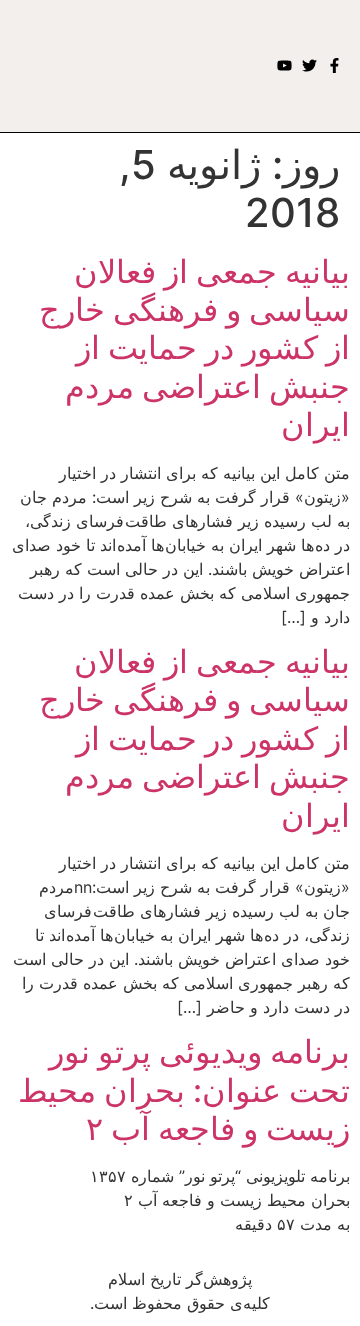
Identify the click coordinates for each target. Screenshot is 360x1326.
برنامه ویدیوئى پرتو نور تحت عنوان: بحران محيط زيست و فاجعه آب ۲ (184, 1090)
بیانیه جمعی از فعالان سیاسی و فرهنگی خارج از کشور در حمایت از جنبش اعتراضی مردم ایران (194, 348)
